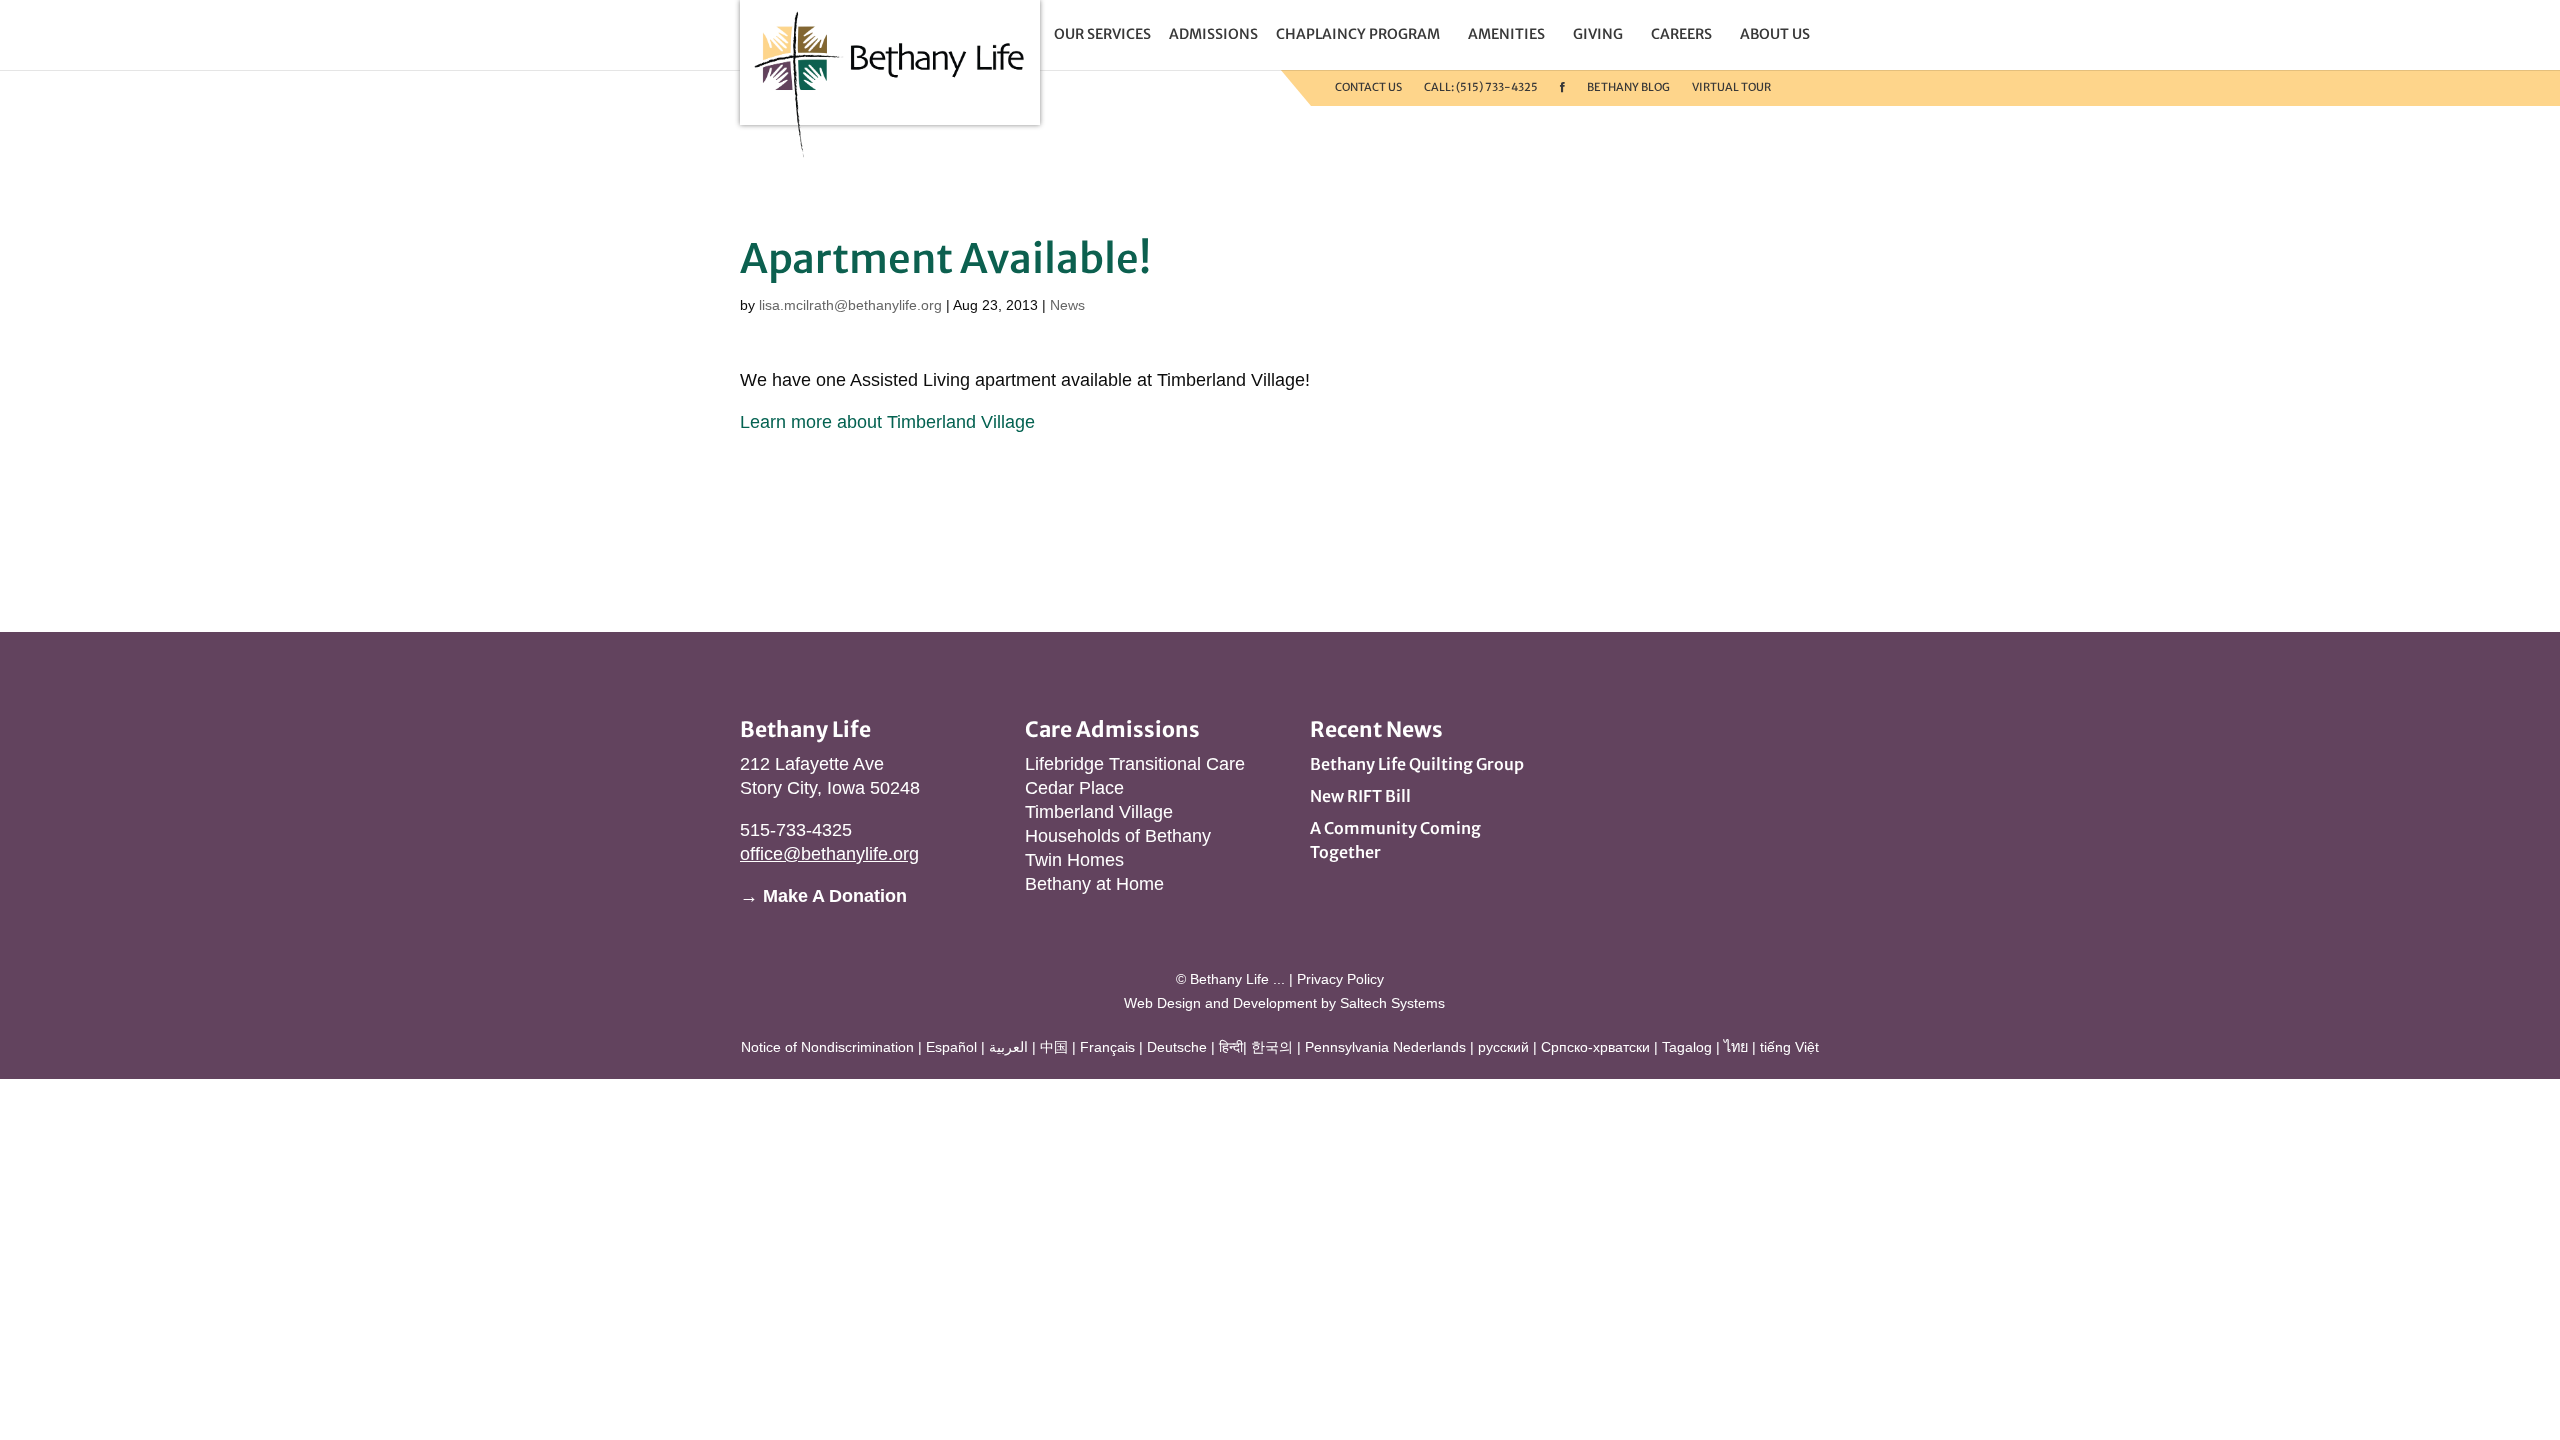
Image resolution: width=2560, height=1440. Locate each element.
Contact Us (1368, 87)
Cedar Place (1074, 788)
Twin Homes (1074, 860)
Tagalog (1687, 1047)
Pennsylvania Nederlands (1385, 1047)
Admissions (1213, 34)
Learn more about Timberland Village (887, 422)
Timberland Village (1099, 812)
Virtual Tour (1731, 87)
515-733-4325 (796, 830)
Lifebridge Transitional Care (1135, 764)
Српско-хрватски (1595, 1047)
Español (951, 1047)
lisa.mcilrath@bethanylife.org (850, 305)
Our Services (1102, 34)
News (1067, 305)
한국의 (1272, 1047)
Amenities (1506, 34)
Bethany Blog (1628, 87)
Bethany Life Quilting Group (1417, 764)
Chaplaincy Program (1358, 34)
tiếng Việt (1789, 1047)
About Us (1775, 34)
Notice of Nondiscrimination (827, 1047)
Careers (1681, 34)
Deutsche (1177, 1047)
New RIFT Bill (1360, 796)
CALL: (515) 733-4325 (1481, 87)
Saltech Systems (1392, 1003)
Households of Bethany (1118, 836)
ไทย (1736, 1047)
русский (1503, 1047)
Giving (1598, 34)
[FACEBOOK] (1562, 87)
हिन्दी (1231, 1047)
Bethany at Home (1094, 884)
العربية (1008, 1047)
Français (1107, 1047)
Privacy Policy (1340, 979)
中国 (1054, 1047)
